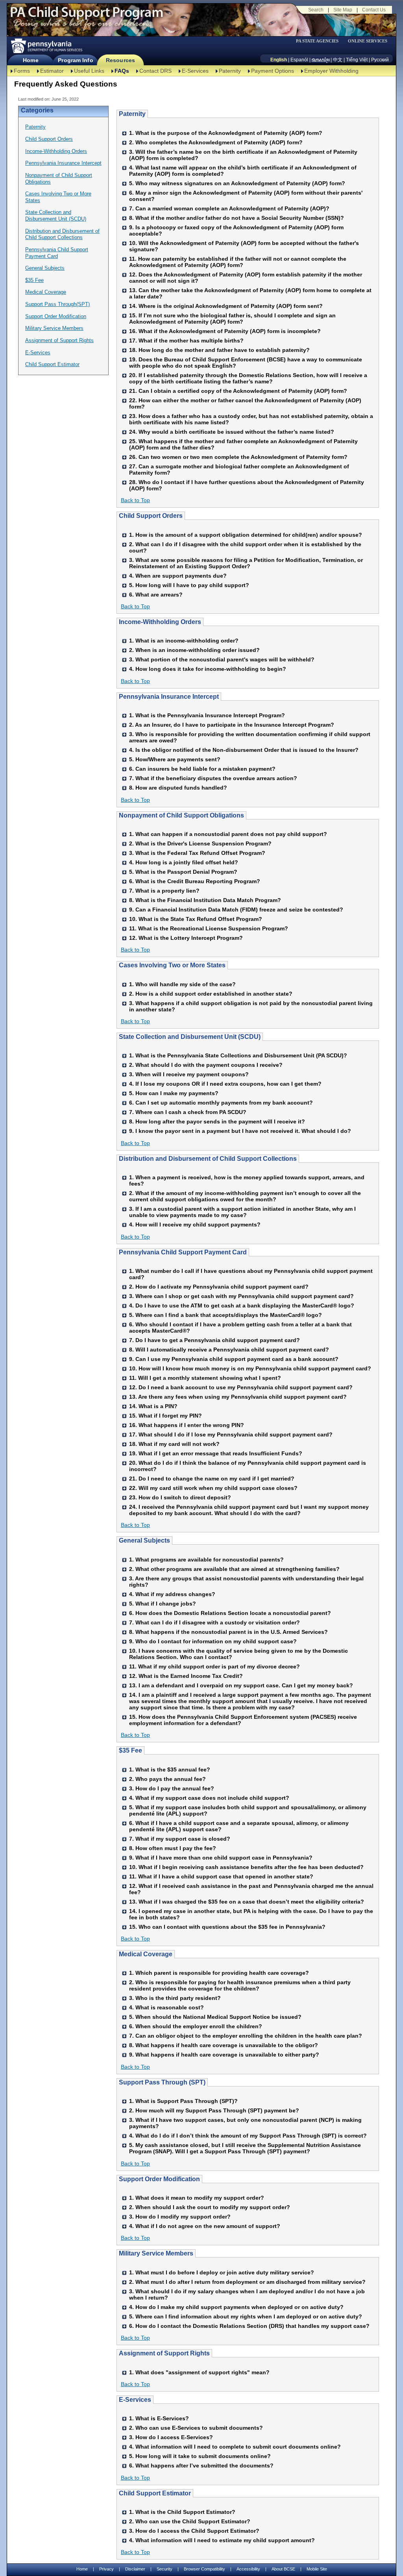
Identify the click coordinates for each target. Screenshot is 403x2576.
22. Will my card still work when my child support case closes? (213, 1488)
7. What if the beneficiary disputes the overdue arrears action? (213, 778)
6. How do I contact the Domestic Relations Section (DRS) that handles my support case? (249, 2326)
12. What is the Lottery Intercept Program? (186, 938)
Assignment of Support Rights (59, 340)
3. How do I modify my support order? (180, 2217)
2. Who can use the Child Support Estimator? (190, 2521)
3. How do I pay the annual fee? (172, 1788)
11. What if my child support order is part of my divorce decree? (214, 1666)
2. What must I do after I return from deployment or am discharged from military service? (247, 2282)
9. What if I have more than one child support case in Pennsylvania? (221, 1858)
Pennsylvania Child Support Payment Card (57, 253)
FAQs (122, 71)
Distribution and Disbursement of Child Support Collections (62, 234)
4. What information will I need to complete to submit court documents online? (235, 2447)
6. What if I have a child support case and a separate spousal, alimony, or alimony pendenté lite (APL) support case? (239, 1826)
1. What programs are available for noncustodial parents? (206, 1560)
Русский (380, 60)
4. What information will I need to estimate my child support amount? (222, 2540)
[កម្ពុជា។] (321, 60)
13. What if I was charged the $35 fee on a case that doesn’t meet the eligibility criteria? (247, 1902)
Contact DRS (155, 71)
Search (316, 10)
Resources (120, 60)
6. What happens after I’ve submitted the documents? (201, 2466)
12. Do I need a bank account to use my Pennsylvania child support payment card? (241, 1387)
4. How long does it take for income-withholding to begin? (208, 669)
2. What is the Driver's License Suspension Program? (200, 843)
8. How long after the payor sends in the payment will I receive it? (217, 1121)
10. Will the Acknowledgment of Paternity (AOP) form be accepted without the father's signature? (244, 246)
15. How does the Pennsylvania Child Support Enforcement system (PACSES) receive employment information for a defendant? (243, 1720)
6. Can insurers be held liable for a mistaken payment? (202, 769)
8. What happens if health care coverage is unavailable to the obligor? (224, 2045)
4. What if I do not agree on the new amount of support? (205, 2226)
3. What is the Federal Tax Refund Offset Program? (197, 853)
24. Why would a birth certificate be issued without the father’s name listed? (232, 432)
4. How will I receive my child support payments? (195, 1224)
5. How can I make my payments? (174, 1093)
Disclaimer (135, 2569)
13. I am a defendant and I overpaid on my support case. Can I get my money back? (241, 1685)
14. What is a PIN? (153, 1406)
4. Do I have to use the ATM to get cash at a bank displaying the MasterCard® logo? (242, 1305)
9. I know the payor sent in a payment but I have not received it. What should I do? (240, 1131)
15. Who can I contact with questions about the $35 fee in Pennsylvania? (227, 1927)
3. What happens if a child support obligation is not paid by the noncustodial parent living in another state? (251, 1006)
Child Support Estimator (52, 364)
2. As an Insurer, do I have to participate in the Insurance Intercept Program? (232, 725)
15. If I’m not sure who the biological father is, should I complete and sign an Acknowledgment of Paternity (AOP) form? (232, 319)
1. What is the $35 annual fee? (170, 1770)
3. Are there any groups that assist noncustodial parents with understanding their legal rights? (246, 1582)
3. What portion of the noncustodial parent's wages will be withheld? (222, 659)
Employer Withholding (331, 71)
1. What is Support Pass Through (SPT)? (183, 2101)
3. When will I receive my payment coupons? (189, 1074)
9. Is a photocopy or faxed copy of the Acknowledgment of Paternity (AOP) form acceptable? (236, 230)
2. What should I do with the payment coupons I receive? (206, 1065)
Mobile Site (317, 2569)
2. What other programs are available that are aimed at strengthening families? (234, 1569)
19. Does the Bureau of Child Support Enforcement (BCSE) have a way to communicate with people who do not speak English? (246, 363)
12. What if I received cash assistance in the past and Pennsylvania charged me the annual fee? (251, 1889)
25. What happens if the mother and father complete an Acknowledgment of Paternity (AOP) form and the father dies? (243, 444)
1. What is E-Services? (159, 2418)
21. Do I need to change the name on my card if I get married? (212, 1479)
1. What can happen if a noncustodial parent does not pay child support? (228, 834)
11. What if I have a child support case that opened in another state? (221, 1876)
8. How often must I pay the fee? (173, 1848)
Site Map (343, 10)
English (279, 60)
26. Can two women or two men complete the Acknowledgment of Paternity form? (238, 457)
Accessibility (248, 2569)
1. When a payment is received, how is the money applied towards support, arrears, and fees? (247, 1180)
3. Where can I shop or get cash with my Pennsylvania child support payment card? (241, 1296)
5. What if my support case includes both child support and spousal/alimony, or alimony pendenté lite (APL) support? (248, 1810)
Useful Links (89, 71)
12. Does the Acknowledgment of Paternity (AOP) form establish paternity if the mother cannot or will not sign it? (246, 278)
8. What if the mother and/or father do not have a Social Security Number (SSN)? (237, 218)
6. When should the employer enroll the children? (196, 2026)
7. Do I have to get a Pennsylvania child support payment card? (214, 1340)
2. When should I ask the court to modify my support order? (210, 2207)
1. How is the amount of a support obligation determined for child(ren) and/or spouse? (246, 535)
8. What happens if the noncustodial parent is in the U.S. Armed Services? (228, 1632)
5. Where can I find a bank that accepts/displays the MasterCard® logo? (226, 1315)
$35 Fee (34, 280)
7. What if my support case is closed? (180, 1839)
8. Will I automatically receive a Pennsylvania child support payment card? (229, 1350)
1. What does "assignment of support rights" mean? (199, 2372)
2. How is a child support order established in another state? (211, 994)
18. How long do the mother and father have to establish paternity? (219, 350)
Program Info (75, 60)
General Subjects (45, 268)
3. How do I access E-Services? (171, 2437)
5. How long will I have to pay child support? (189, 585)
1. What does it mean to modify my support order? (197, 2198)
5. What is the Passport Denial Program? (183, 872)
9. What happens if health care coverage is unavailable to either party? (224, 2055)
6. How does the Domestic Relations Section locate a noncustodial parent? (230, 1613)
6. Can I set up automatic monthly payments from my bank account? (221, 1103)
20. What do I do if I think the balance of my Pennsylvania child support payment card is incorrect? (248, 1466)
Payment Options (273, 71)
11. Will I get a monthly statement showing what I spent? (205, 1378)
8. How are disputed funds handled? (178, 788)
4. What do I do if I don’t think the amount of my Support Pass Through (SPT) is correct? (248, 2136)
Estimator (52, 71)
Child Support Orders (49, 139)
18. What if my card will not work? (174, 1444)
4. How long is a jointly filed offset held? (184, 862)
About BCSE (283, 2569)
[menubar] (320, 41)
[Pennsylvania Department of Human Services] (46, 46)
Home (31, 60)
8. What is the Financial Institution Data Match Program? (205, 900)
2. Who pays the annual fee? (167, 1779)
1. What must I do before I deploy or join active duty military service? (222, 2272)
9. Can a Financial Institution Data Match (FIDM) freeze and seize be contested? (236, 910)
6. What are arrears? (156, 595)
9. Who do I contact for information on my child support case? (213, 1641)
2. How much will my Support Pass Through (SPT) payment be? (214, 2110)
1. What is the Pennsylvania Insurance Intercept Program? (207, 715)
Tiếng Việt (357, 60)
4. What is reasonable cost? (166, 2007)
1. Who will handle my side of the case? (182, 984)
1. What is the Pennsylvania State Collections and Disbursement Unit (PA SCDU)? (238, 1055)
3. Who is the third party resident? (175, 1998)
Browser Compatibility (204, 2569)
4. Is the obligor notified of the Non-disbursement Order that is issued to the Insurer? (244, 750)
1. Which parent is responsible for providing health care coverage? (219, 1973)
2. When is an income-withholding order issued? (194, 650)
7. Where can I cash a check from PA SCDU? (188, 1112)
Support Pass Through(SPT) (57, 304)
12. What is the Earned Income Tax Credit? (186, 1676)
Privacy (106, 2569)
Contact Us (374, 10)
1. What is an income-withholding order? (184, 641)
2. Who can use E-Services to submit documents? (196, 2428)
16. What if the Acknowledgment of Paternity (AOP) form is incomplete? (225, 331)
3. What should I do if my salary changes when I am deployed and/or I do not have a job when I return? (247, 2294)
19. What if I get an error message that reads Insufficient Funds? (216, 1453)
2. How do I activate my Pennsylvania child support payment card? (219, 1287)
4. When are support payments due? (178, 576)
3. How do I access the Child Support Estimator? (194, 2531)
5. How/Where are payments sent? (175, 759)
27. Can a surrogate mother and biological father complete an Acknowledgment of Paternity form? (239, 470)
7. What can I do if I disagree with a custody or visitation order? (214, 1622)
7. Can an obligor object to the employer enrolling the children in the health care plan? (246, 2036)
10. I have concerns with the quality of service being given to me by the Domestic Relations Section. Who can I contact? (238, 1654)
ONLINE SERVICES (368, 41)
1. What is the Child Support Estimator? (182, 2512)
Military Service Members (54, 328)
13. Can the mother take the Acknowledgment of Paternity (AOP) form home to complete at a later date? (250, 293)
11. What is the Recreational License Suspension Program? (209, 928)
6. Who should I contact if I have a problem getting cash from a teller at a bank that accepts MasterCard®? (240, 1328)
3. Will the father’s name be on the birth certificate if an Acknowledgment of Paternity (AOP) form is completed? (243, 155)
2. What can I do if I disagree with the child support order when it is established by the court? (245, 547)
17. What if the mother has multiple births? (186, 341)
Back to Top (135, 500)
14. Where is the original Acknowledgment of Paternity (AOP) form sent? (226, 306)
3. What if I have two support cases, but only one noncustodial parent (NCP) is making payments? (245, 2123)
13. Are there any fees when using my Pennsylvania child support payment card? (238, 1397)
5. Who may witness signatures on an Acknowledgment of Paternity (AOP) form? (237, 183)
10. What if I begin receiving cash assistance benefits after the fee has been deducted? (246, 1867)
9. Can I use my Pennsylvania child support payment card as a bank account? (234, 1359)
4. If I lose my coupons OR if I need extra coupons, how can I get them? (225, 1084)
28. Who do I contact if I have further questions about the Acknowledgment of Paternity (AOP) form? (247, 485)
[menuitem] (320, 41)
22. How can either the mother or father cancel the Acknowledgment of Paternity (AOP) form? (245, 403)
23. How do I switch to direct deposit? (180, 1497)
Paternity (230, 71)
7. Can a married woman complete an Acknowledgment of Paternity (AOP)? (229, 208)
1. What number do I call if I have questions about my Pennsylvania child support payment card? (251, 1274)
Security (165, 2569)
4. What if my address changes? (172, 1594)
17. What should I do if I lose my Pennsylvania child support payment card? (231, 1434)
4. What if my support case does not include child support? (209, 1798)
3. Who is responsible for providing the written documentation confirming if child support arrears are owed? (250, 737)
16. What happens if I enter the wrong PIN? (187, 1425)
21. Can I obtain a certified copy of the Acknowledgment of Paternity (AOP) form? (238, 391)
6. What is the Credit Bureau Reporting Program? (195, 881)
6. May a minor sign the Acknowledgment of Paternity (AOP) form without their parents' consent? (246, 196)
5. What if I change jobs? (163, 1604)
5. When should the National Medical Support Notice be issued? (215, 2017)
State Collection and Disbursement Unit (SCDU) (56, 215)
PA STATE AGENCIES (317, 41)
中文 (338, 60)
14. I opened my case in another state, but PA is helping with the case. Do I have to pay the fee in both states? (251, 1914)
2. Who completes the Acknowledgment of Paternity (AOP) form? (216, 142)
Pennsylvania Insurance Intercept (63, 163)
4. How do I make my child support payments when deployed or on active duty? (236, 2307)
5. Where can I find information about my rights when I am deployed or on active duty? (246, 2316)
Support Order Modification (56, 316)
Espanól (299, 60)
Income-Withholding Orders (56, 151)
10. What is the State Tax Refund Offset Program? (196, 919)
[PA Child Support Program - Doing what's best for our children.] (87, 17)
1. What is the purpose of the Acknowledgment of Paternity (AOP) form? (226, 133)
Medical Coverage (46, 292)
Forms (22, 71)
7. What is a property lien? (164, 891)
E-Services (195, 71)
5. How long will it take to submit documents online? (200, 2456)
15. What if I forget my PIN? (165, 1416)
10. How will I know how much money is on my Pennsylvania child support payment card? (250, 1368)
